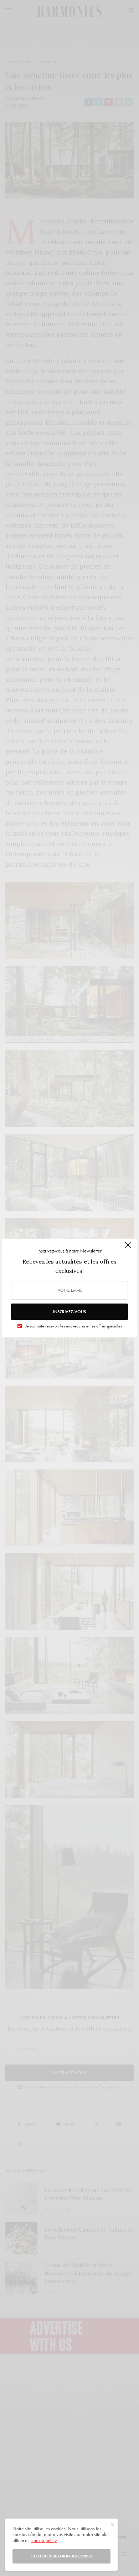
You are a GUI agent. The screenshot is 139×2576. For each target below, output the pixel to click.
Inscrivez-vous (69, 1312)
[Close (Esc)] (128, 1248)
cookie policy (44, 2540)
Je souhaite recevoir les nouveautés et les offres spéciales (74, 1326)
